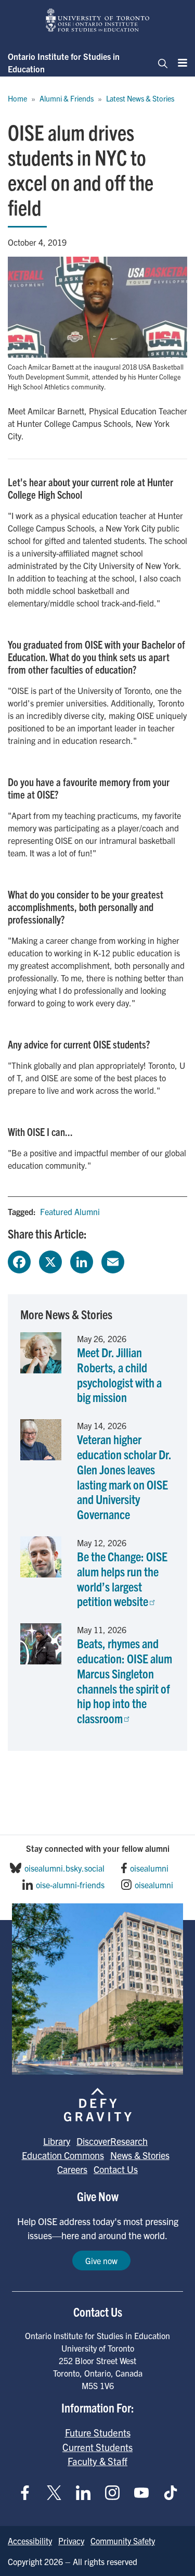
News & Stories (140, 2155)
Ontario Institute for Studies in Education (64, 62)
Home (17, 98)
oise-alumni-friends (70, 1885)
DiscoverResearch (112, 2141)
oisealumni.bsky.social (64, 1868)
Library (57, 2141)
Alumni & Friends (67, 98)
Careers (72, 2169)
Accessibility (30, 2541)
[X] (50, 1260)
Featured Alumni (70, 1211)
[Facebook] (19, 1260)
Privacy (71, 2541)
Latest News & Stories (140, 98)
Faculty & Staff (97, 2461)
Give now (101, 2261)
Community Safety (123, 2541)
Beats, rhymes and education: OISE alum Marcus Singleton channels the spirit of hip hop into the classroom (125, 1681)
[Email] (113, 1260)
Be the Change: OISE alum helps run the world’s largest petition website (122, 1579)
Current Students (97, 2447)
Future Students (98, 2432)
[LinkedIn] (82, 1260)
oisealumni (149, 1868)
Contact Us (116, 2169)
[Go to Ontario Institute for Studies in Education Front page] (98, 20)
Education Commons (63, 2155)
